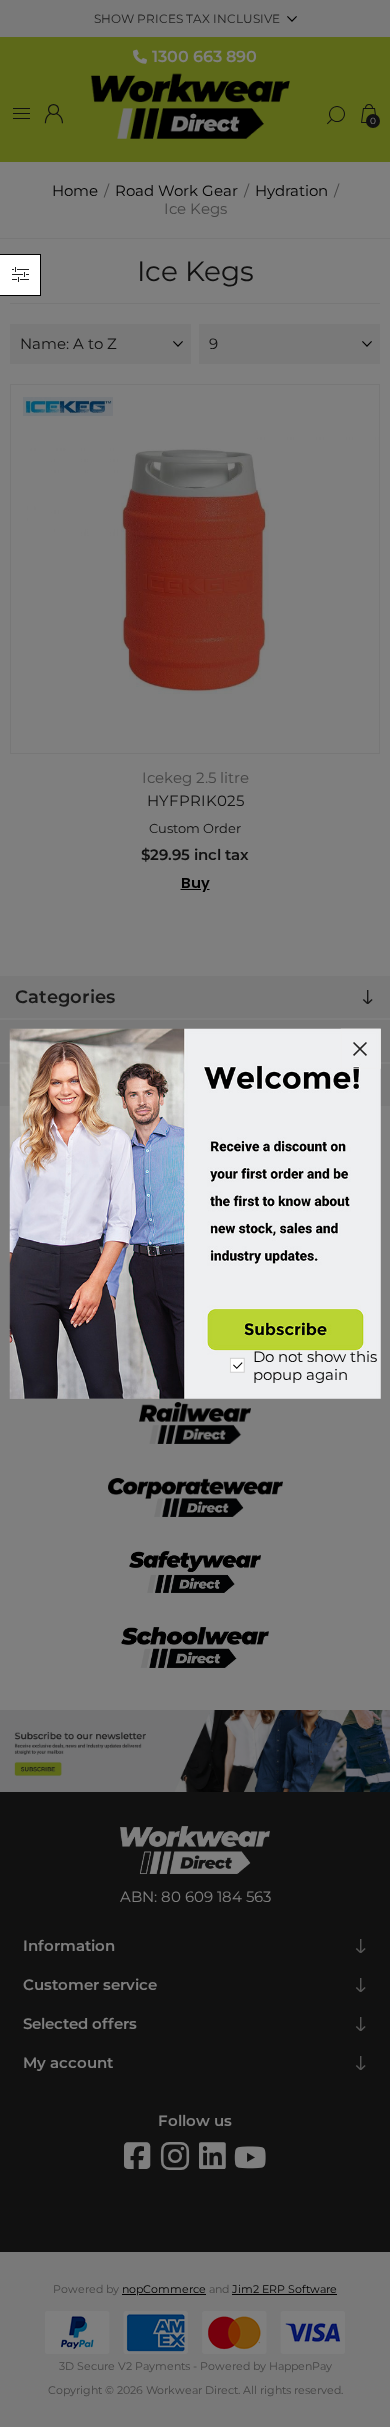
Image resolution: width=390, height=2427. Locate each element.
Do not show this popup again (315, 1366)
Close (360, 1048)
